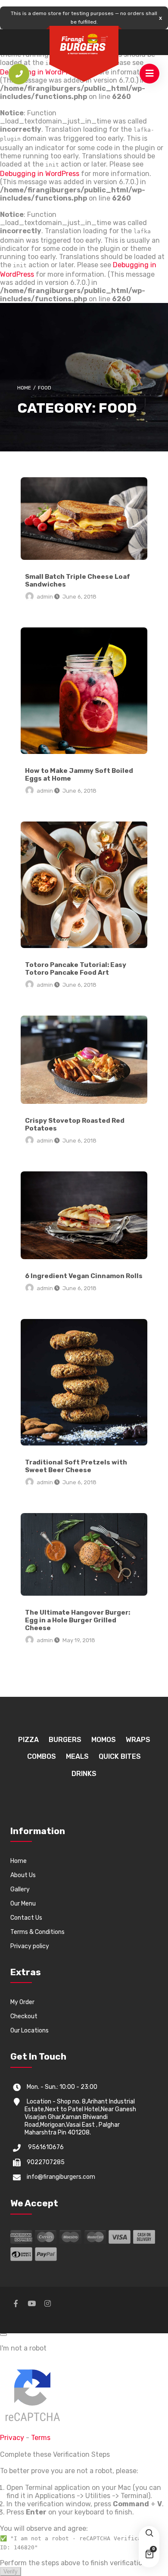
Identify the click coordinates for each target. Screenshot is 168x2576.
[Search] (149, 2536)
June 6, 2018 (79, 597)
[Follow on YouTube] (31, 2307)
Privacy (12, 2438)
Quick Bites (120, 1756)
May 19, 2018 (79, 1640)
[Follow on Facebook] (16, 2307)
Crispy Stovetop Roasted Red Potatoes (84, 1059)
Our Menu (23, 1904)
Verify (11, 2571)
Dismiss (160, 18)
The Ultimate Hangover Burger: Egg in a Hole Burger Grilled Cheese (84, 1554)
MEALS (77, 1756)
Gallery (20, 1889)
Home (24, 388)
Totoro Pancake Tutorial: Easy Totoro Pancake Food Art (84, 885)
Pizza (28, 1740)
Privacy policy (30, 1946)
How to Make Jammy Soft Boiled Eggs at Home (84, 691)
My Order (22, 2002)
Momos (104, 1740)
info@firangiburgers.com (61, 2177)
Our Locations (30, 2031)
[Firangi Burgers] (84, 44)
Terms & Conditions (37, 1932)
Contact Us (26, 1918)
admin (45, 597)
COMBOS (42, 1756)
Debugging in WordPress (40, 174)
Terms (41, 2438)
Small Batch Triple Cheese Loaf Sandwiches (84, 519)
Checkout (24, 2016)
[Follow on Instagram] (47, 2307)
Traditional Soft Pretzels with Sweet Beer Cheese (84, 1382)
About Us (23, 1875)
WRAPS (138, 1740)
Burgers (65, 1740)
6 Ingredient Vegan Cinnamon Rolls (84, 1215)
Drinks (84, 1774)
